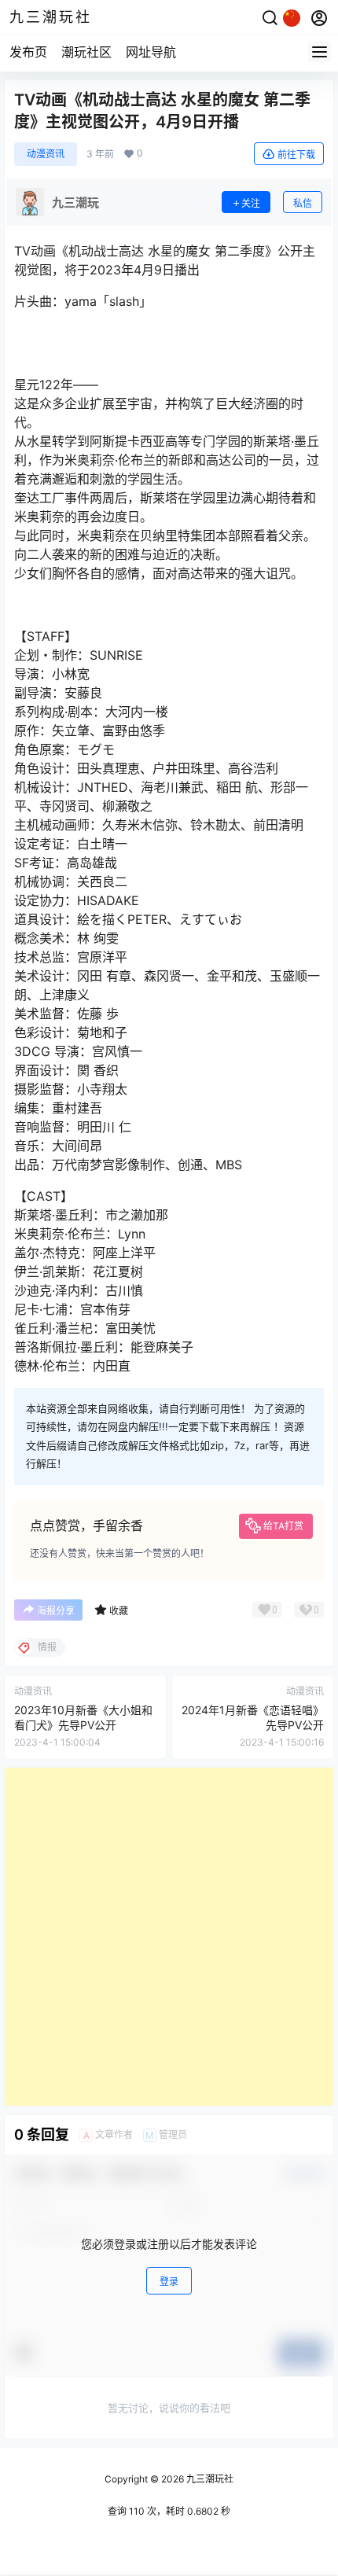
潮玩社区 (86, 52)
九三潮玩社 (209, 2479)
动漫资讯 (46, 154)
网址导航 (151, 52)
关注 (251, 203)
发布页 (28, 52)
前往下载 (296, 155)
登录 (169, 2282)
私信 (303, 203)
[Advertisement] (169, 1937)
